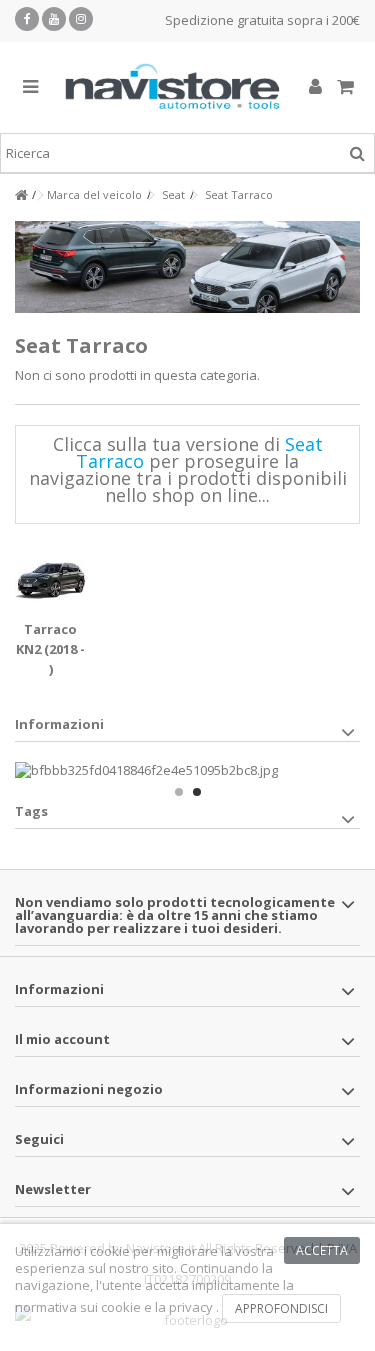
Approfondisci (281, 1308)
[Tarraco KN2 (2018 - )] (50, 579)
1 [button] (179, 792)
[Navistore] (172, 87)
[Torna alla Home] (21, 195)
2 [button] (197, 792)
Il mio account (62, 1039)
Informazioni (59, 724)
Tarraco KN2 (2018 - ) (50, 649)
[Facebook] (27, 19)
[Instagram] (81, 19)
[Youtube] (54, 19)
